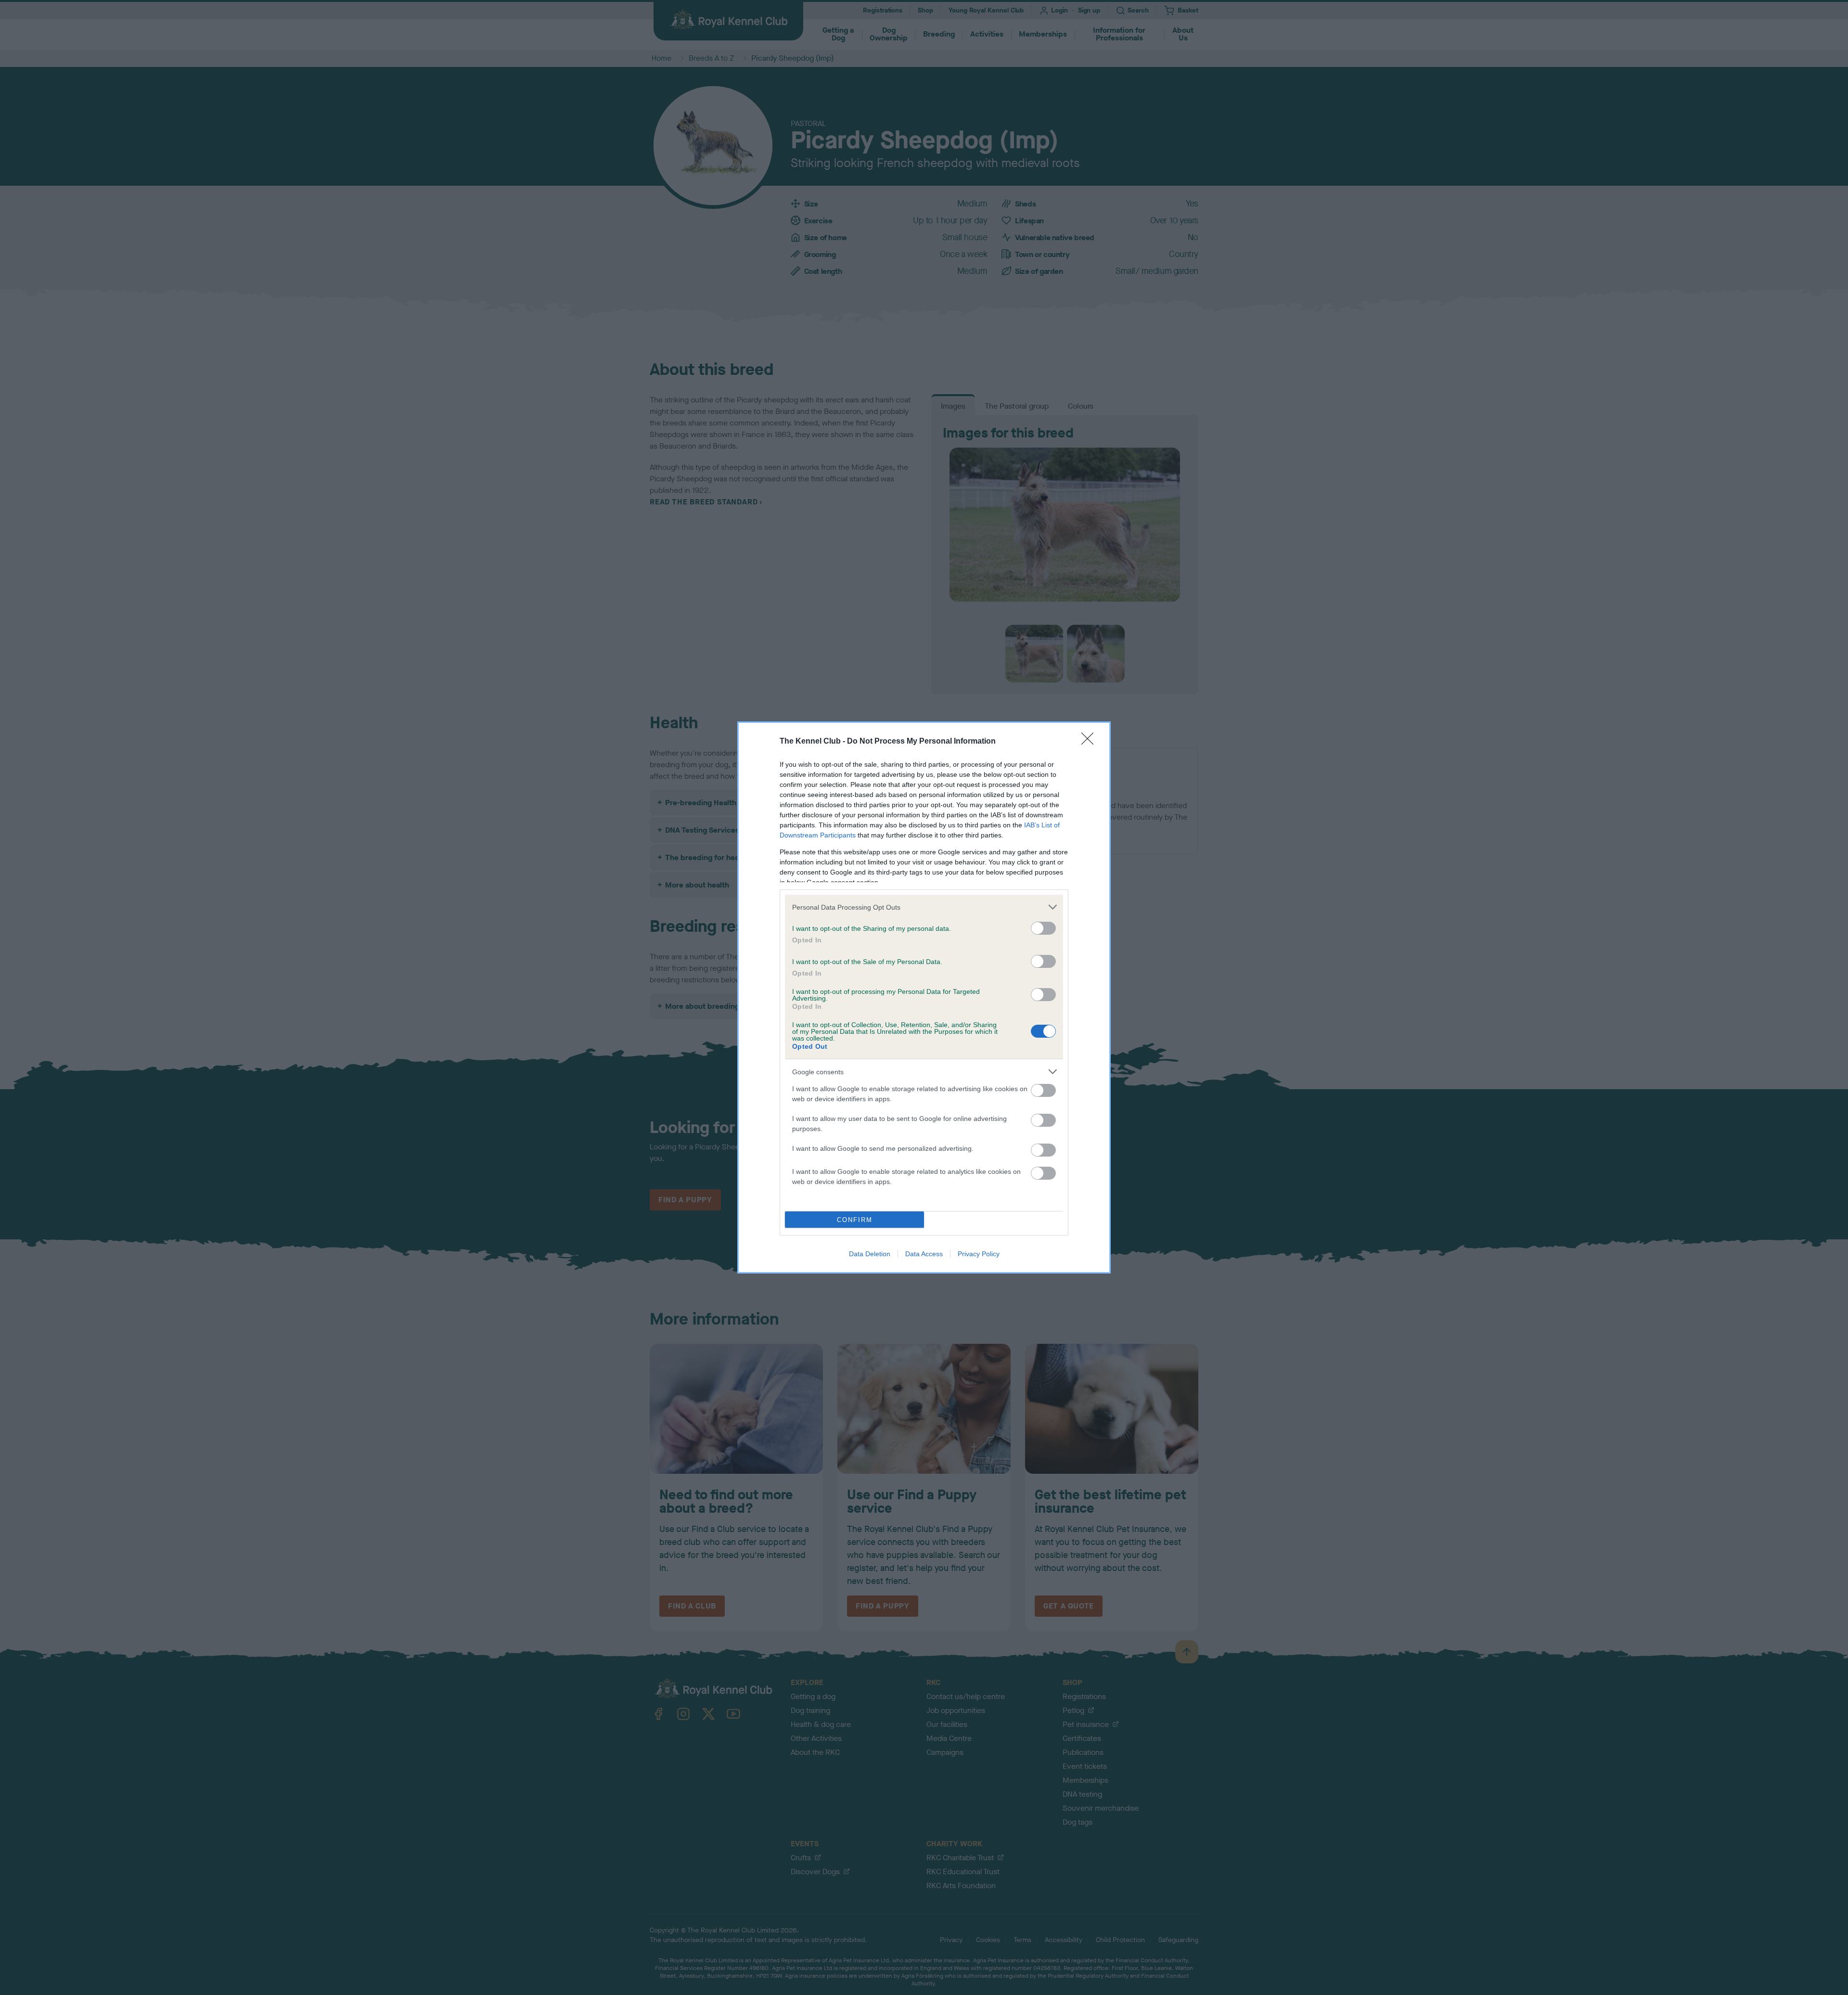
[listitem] (924, 907)
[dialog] (924, 997)
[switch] (1043, 928)
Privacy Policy (979, 1254)
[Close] (1091, 742)
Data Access (924, 1254)
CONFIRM (855, 1220)
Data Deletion (870, 1254)
